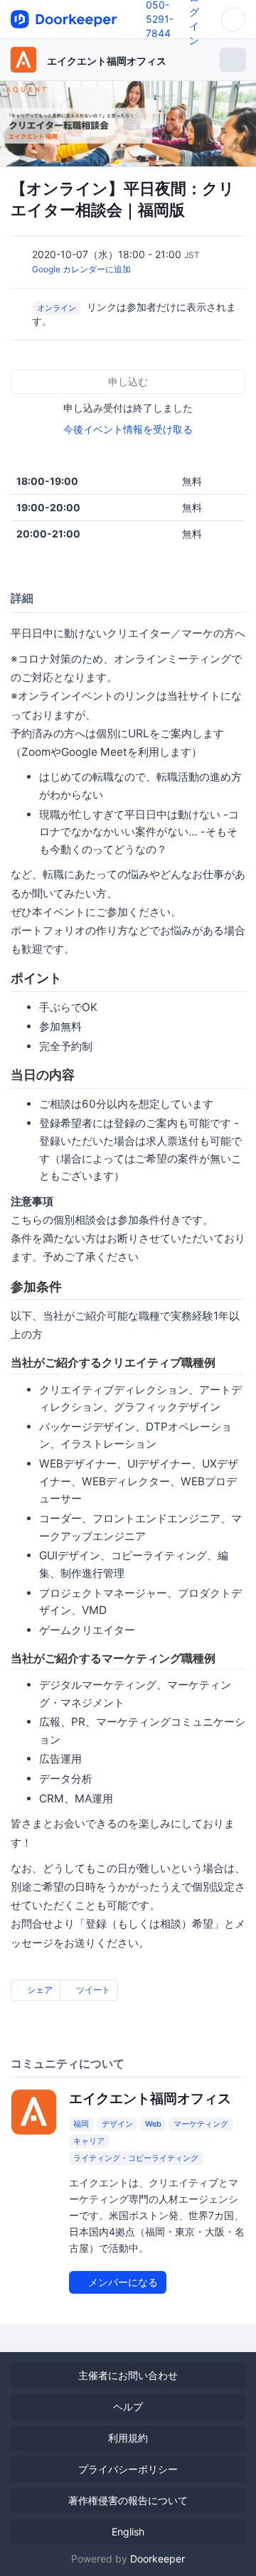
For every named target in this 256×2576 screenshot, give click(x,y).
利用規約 (128, 2438)
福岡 (81, 2124)
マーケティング (201, 2124)
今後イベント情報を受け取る (128, 429)
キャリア (89, 2141)
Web (153, 2124)
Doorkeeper (158, 2559)
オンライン (57, 308)
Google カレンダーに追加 (81, 269)
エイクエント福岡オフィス (107, 61)
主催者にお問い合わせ (128, 2375)
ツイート (92, 1990)
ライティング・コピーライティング (136, 2158)
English (128, 2532)
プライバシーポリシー (128, 2469)
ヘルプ (128, 2406)
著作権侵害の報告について (128, 2500)
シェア (39, 1990)
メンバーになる (122, 2282)
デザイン (117, 2124)
